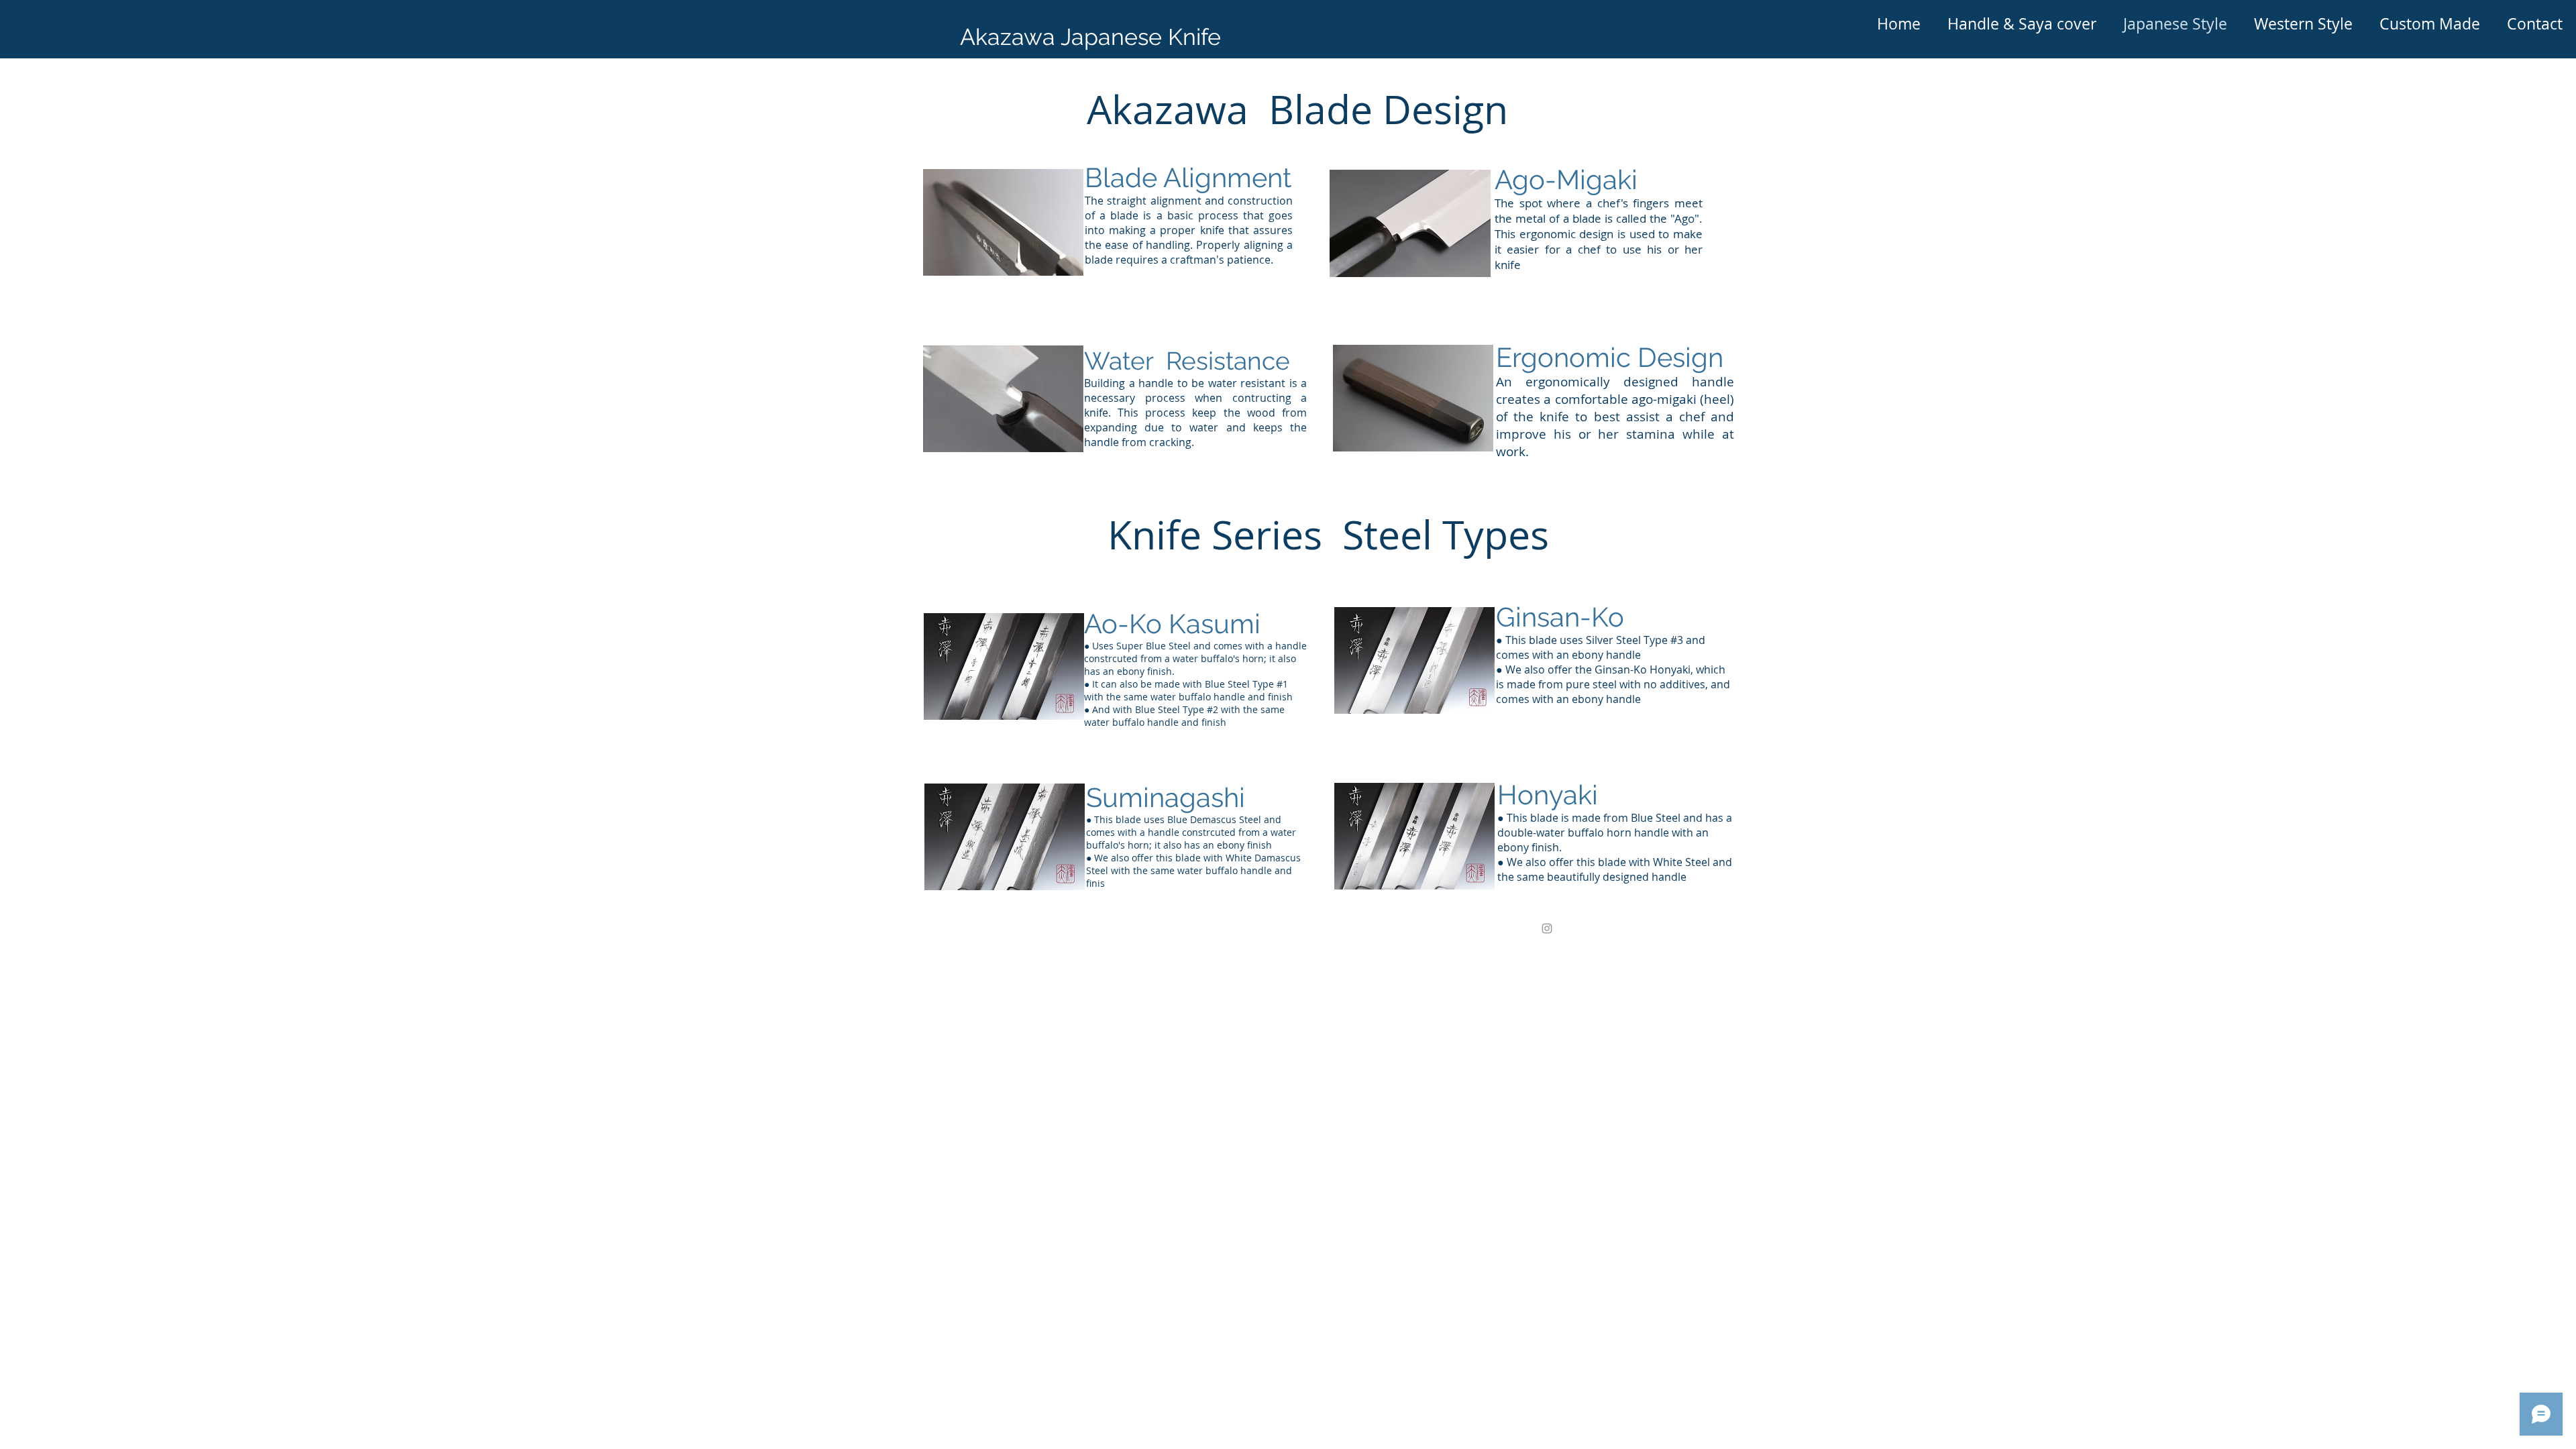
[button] (2022, 24)
